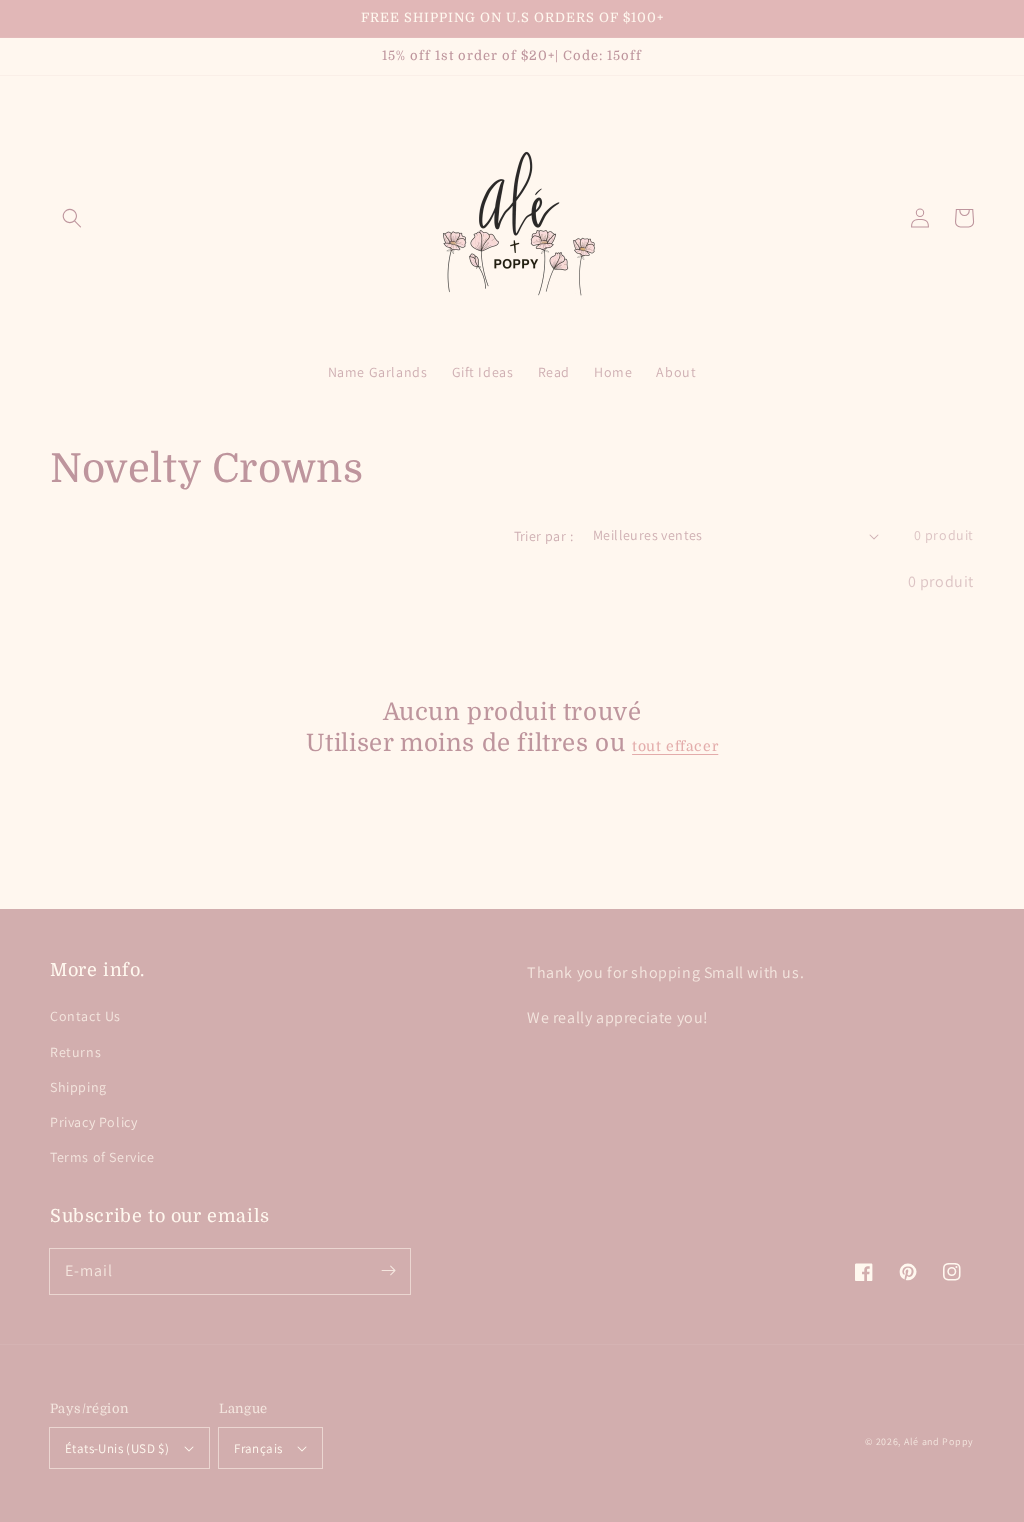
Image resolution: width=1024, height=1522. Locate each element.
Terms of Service (102, 1157)
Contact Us (85, 1016)
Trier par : (543, 536)
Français (258, 1448)
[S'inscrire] (388, 1271)
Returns (75, 1052)
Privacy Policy (93, 1122)
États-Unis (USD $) (117, 1448)
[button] (72, 218)
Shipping (78, 1087)
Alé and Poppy (939, 1441)
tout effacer (675, 746)
